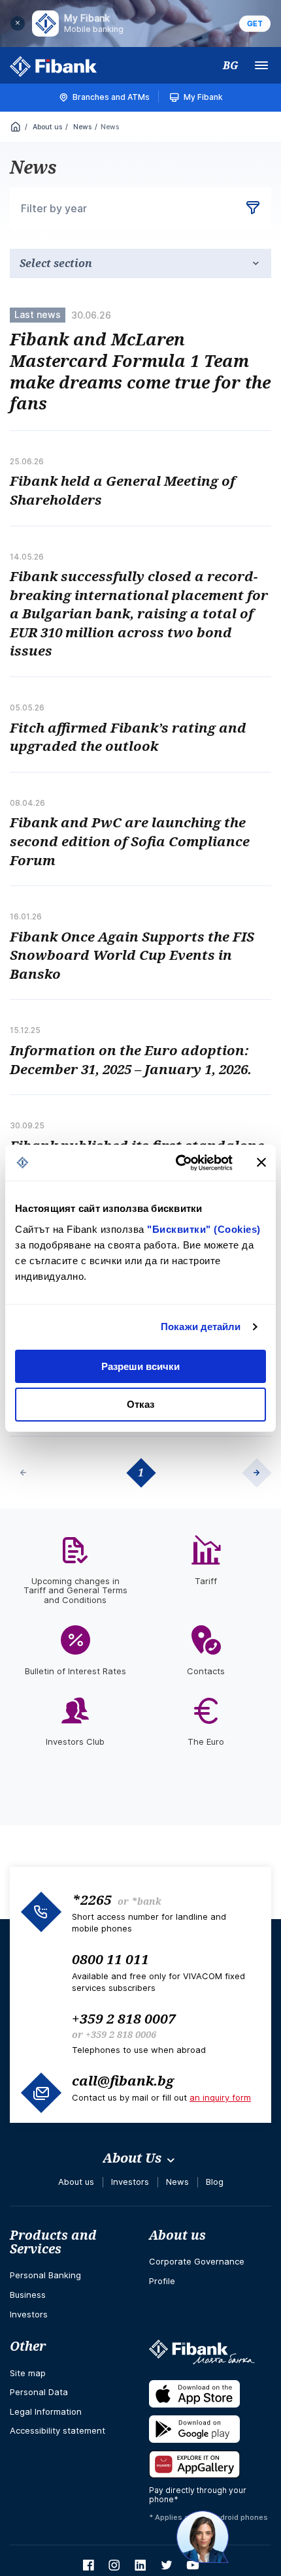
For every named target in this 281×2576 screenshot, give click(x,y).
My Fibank (203, 97)
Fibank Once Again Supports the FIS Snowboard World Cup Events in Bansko (132, 955)
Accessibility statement (58, 2430)
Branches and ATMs (111, 97)
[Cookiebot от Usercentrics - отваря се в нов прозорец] (177, 1163)
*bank (146, 1901)
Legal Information (46, 2411)
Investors (130, 2182)
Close (18, 24)
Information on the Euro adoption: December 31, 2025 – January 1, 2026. (131, 1059)
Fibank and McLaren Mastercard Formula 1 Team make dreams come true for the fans (140, 371)
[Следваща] (261, 1472)
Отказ (140, 1404)
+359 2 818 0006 (121, 2034)
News (81, 127)
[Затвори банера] (261, 1162)
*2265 (92, 1900)
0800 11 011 (110, 1959)
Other (28, 2346)
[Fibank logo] (54, 67)
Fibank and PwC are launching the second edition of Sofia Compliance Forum (130, 841)
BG (231, 65)
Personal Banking (45, 2275)
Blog (215, 2182)
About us (46, 127)
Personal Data (39, 2392)
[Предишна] (20, 1472)
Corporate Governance (197, 2261)
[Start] (16, 128)
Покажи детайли (201, 1327)
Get (255, 24)
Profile (162, 2281)
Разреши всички (140, 1366)
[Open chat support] (203, 2537)
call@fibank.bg (123, 2080)
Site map (28, 2373)
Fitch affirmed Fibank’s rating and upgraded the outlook (128, 737)
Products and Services (53, 2242)
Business (28, 2295)
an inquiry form (220, 2097)
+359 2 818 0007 (124, 2018)
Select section (56, 263)
